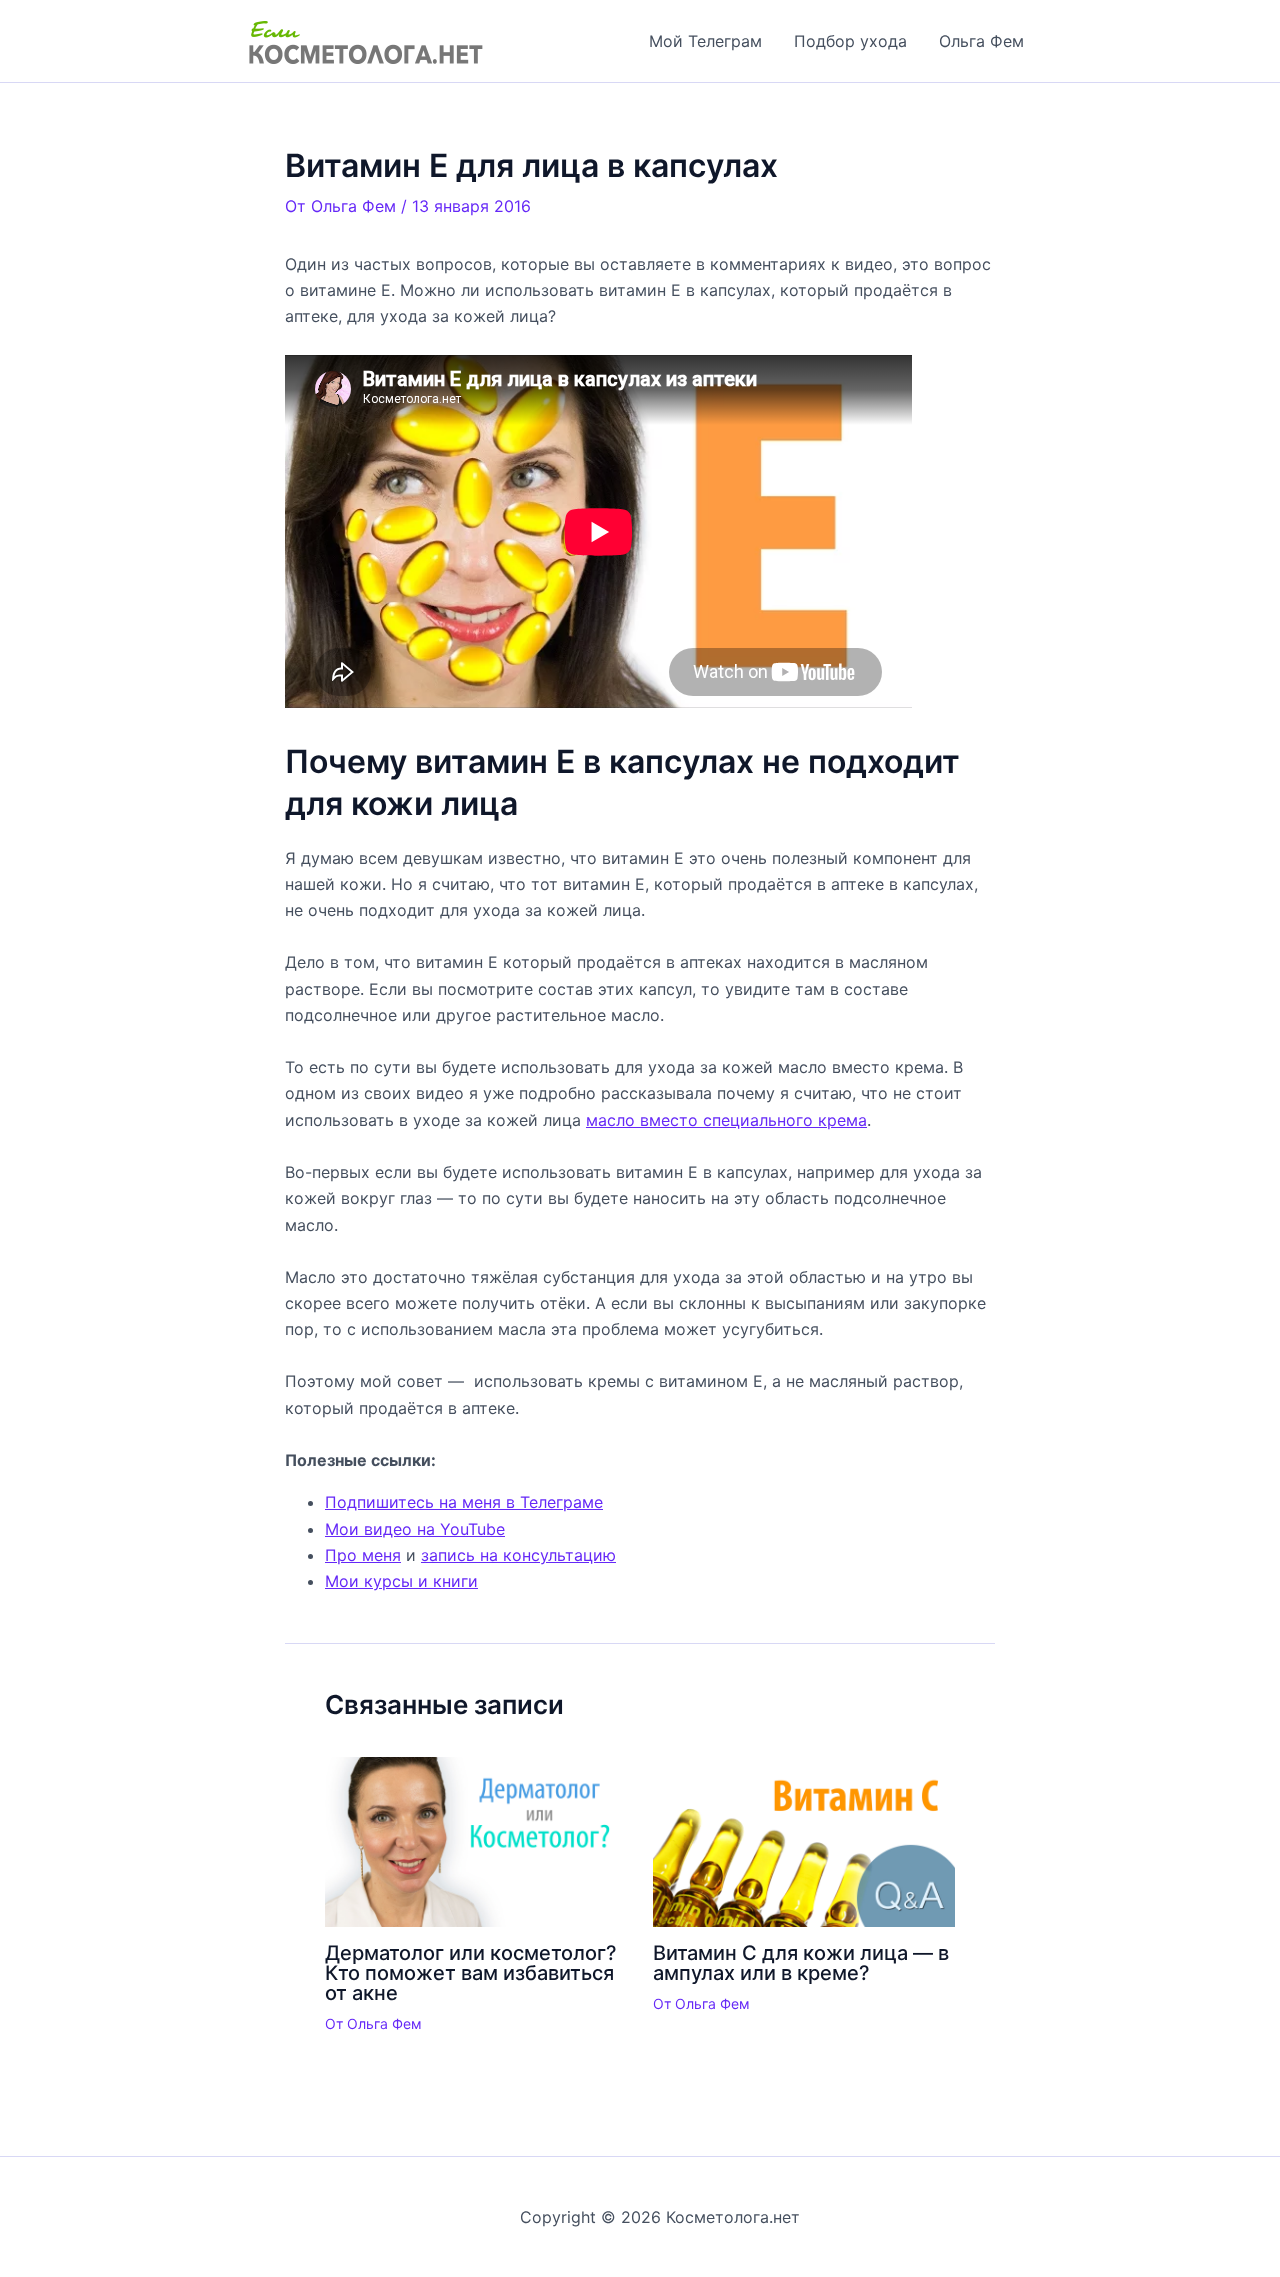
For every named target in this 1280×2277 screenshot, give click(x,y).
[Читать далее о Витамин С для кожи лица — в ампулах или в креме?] (804, 1841)
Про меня (363, 1555)
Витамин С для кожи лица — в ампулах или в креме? (801, 1963)
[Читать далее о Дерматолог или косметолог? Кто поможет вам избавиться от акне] (476, 1841)
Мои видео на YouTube (415, 1529)
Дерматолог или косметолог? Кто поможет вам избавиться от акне (471, 1973)
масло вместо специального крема (726, 1120)
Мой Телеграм (705, 41)
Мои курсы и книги (401, 1581)
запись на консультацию (518, 1555)
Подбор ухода (850, 41)
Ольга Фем (981, 41)
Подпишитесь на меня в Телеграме (464, 1502)
